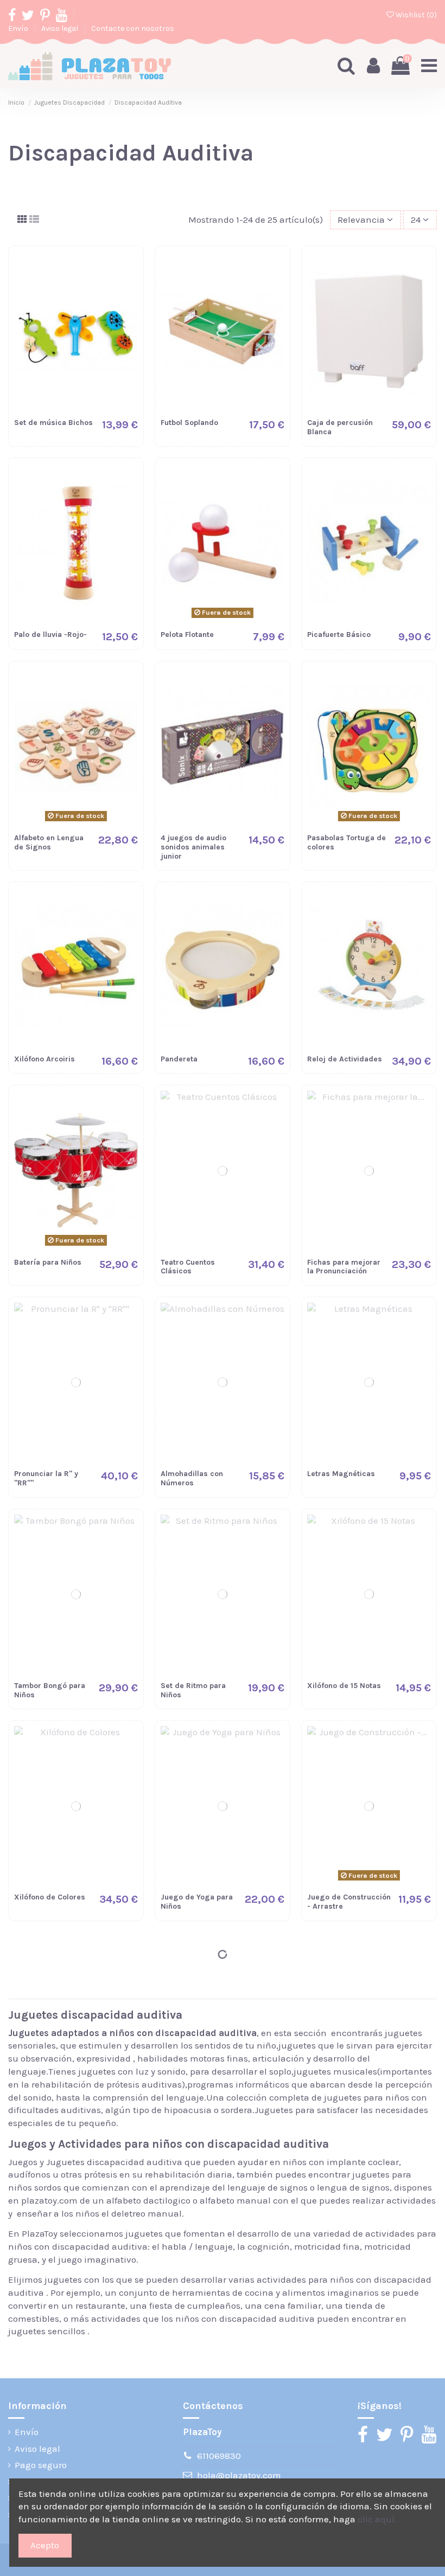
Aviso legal (61, 28)
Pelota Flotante (187, 635)
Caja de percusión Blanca (340, 427)
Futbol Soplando (189, 423)
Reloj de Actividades (345, 1059)
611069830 (219, 2456)
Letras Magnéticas (341, 1474)
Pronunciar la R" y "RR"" (46, 1478)
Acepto (45, 2545)
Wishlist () (415, 15)
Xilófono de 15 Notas (344, 1686)
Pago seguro (41, 2465)
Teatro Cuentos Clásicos (188, 1267)
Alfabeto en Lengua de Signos (49, 842)
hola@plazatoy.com (239, 2475)
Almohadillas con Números (192, 1478)
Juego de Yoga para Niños (197, 1902)
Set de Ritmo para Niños (193, 1690)
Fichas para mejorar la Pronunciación (344, 1267)
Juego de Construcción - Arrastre (349, 1902)
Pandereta (179, 1059)
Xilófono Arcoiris (44, 1059)
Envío (19, 28)
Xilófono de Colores (50, 1897)
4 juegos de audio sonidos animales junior (193, 847)
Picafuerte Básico (339, 635)
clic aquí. (377, 2519)
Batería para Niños (48, 1262)
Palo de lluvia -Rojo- (50, 635)
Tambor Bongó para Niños (50, 1690)
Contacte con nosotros (133, 28)
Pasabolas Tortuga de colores (347, 842)
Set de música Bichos (53, 423)
